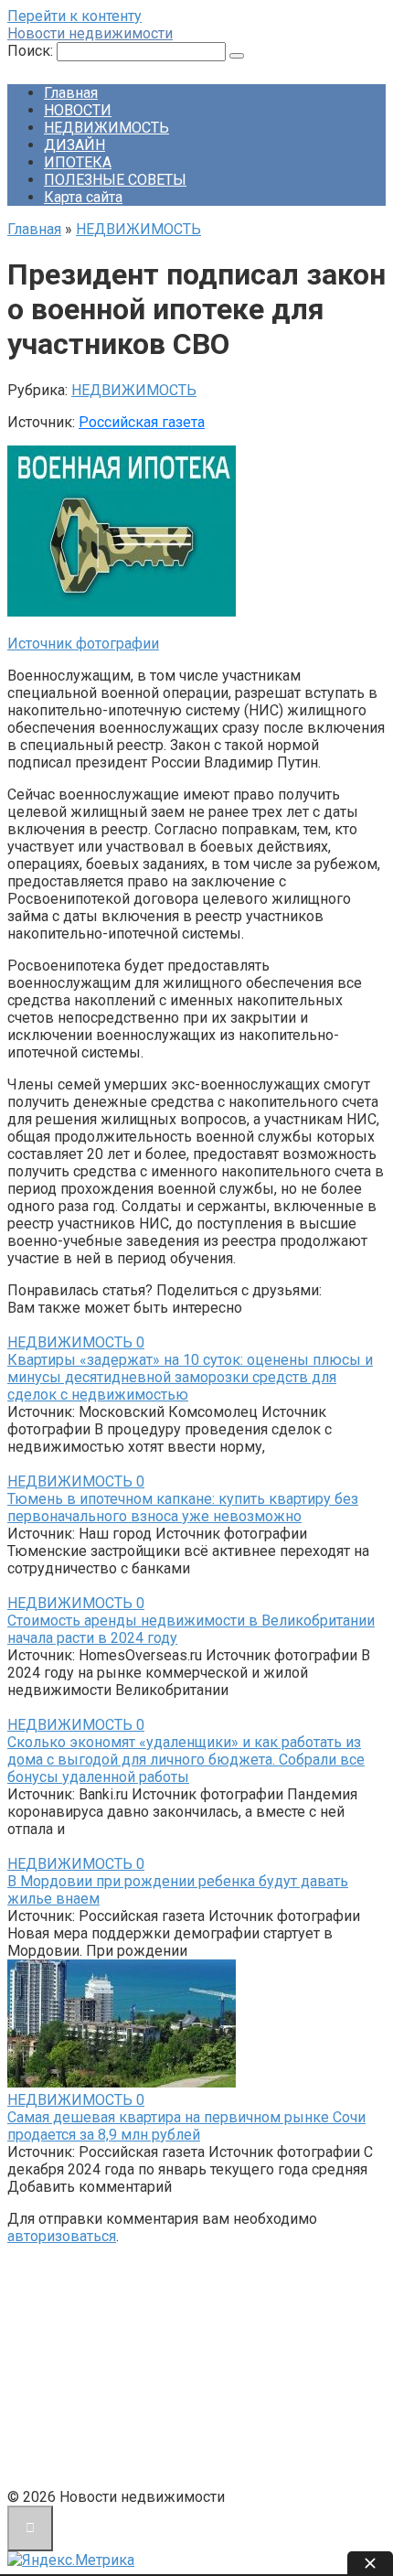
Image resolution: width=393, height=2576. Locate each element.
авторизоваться (62, 2236)
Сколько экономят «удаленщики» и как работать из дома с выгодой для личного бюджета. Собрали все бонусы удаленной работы (186, 1760)
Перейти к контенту (74, 16)
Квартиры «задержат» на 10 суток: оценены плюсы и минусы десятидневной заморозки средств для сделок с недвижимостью (190, 1377)
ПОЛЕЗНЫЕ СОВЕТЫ (115, 180)
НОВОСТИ (78, 110)
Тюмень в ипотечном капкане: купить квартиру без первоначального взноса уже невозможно (183, 1508)
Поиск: (32, 51)
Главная (71, 93)
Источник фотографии (83, 644)
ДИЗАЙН (74, 145)
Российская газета (142, 422)
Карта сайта (83, 197)
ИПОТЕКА (78, 162)
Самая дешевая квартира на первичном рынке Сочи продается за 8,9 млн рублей (186, 2126)
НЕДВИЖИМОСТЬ (106, 128)
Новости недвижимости (90, 33)
